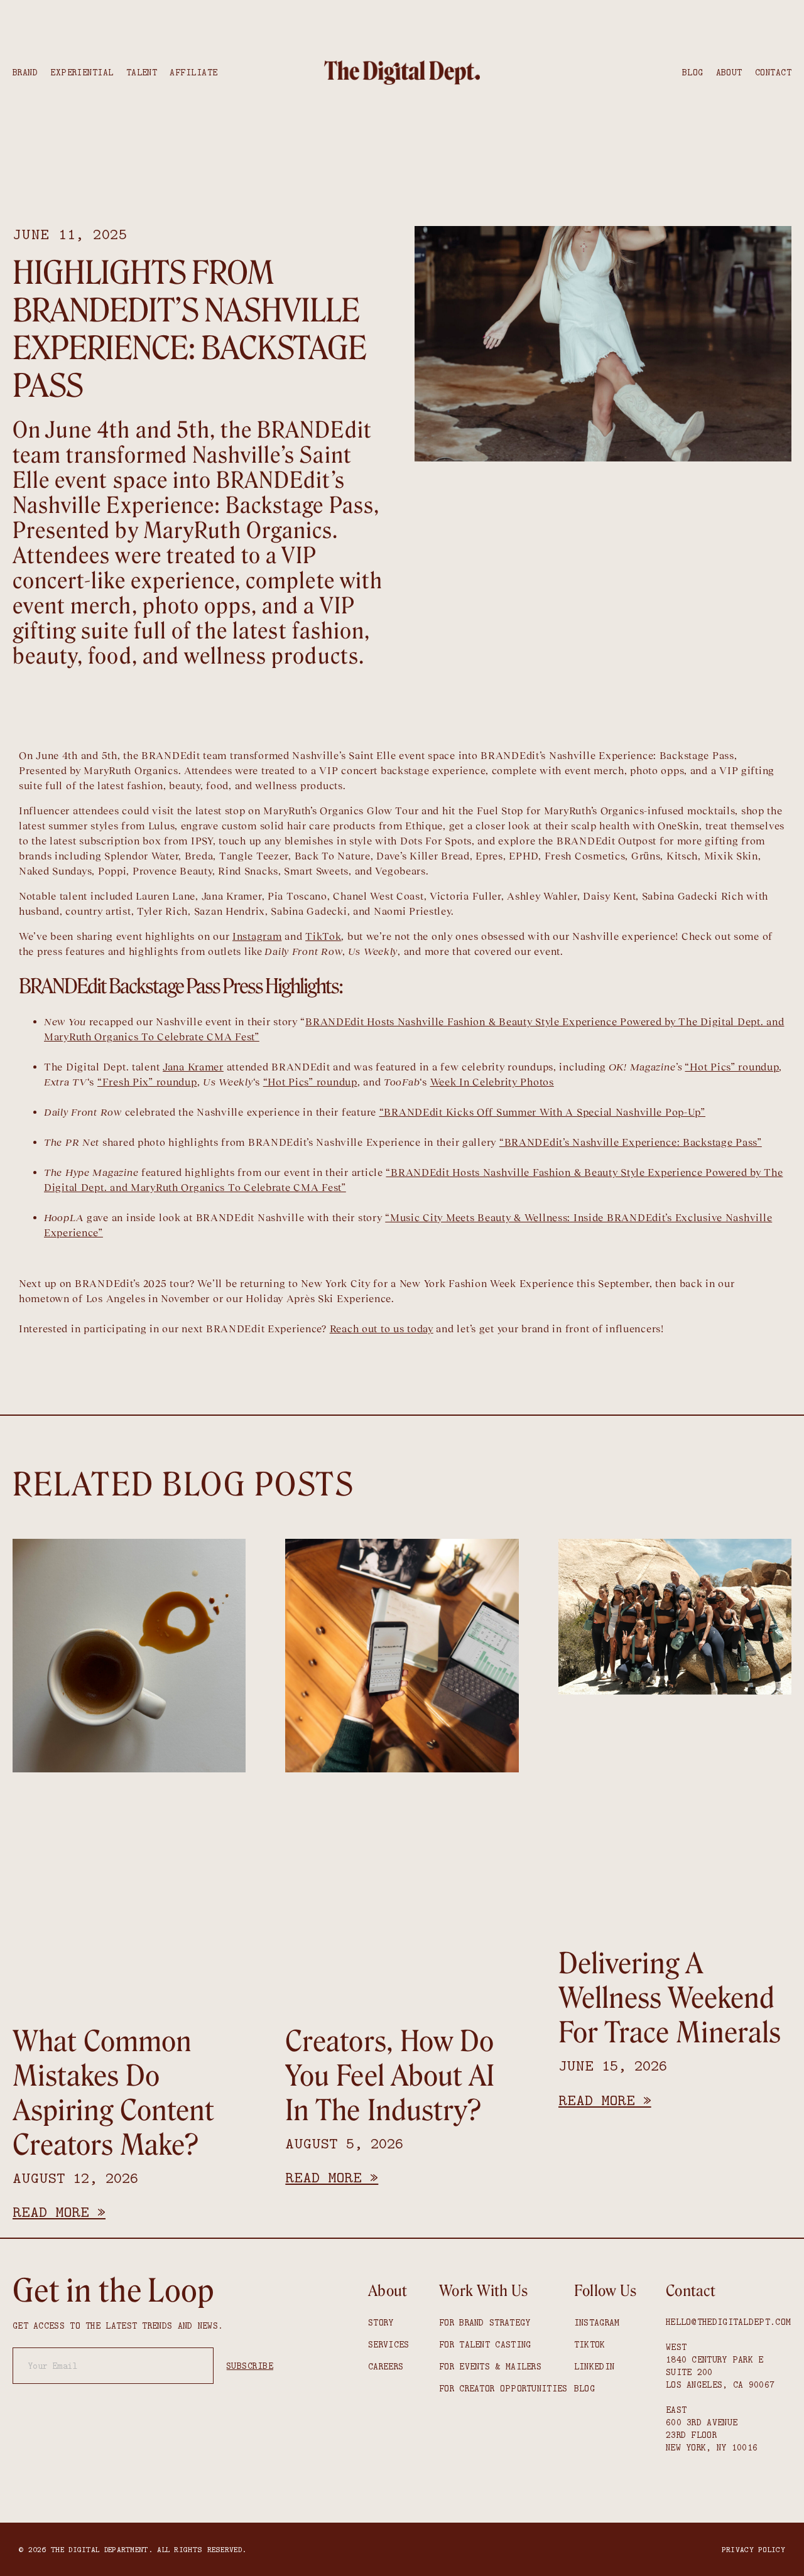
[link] (402, 73)
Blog (693, 72)
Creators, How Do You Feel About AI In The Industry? (390, 2076)
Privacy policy (753, 2549)
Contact (773, 72)
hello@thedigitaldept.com (728, 2322)
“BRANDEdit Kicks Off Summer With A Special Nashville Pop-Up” (542, 1112)
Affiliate (193, 72)
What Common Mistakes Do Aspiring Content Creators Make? (113, 2094)
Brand (25, 72)
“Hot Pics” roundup (732, 1067)
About (729, 72)
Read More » (59, 2212)
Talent (142, 72)
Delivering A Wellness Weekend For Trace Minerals (670, 1998)
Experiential (82, 72)
